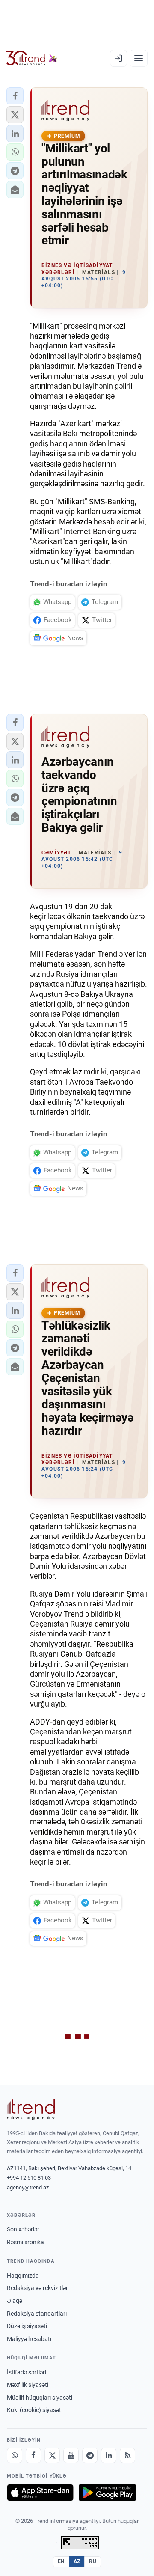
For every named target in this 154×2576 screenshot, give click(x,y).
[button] (15, 96)
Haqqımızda (23, 2276)
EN (61, 2561)
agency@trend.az (28, 2188)
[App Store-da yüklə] (40, 2493)
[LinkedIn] (109, 2455)
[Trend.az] (32, 58)
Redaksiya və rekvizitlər (37, 2288)
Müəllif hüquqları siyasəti (40, 2398)
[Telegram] (90, 2455)
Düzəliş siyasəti (27, 2326)
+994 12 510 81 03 (29, 2178)
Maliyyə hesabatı (29, 2339)
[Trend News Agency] (31, 2109)
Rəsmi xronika (25, 2242)
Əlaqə (15, 2301)
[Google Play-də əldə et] (108, 2493)
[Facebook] (33, 2455)
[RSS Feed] (127, 2455)
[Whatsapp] (15, 2455)
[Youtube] (71, 2455)
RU (93, 2561)
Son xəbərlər (23, 2229)
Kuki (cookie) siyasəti (35, 2410)
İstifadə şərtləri (27, 2372)
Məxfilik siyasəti (28, 2385)
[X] (52, 2455)
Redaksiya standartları (37, 2314)
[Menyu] (139, 58)
